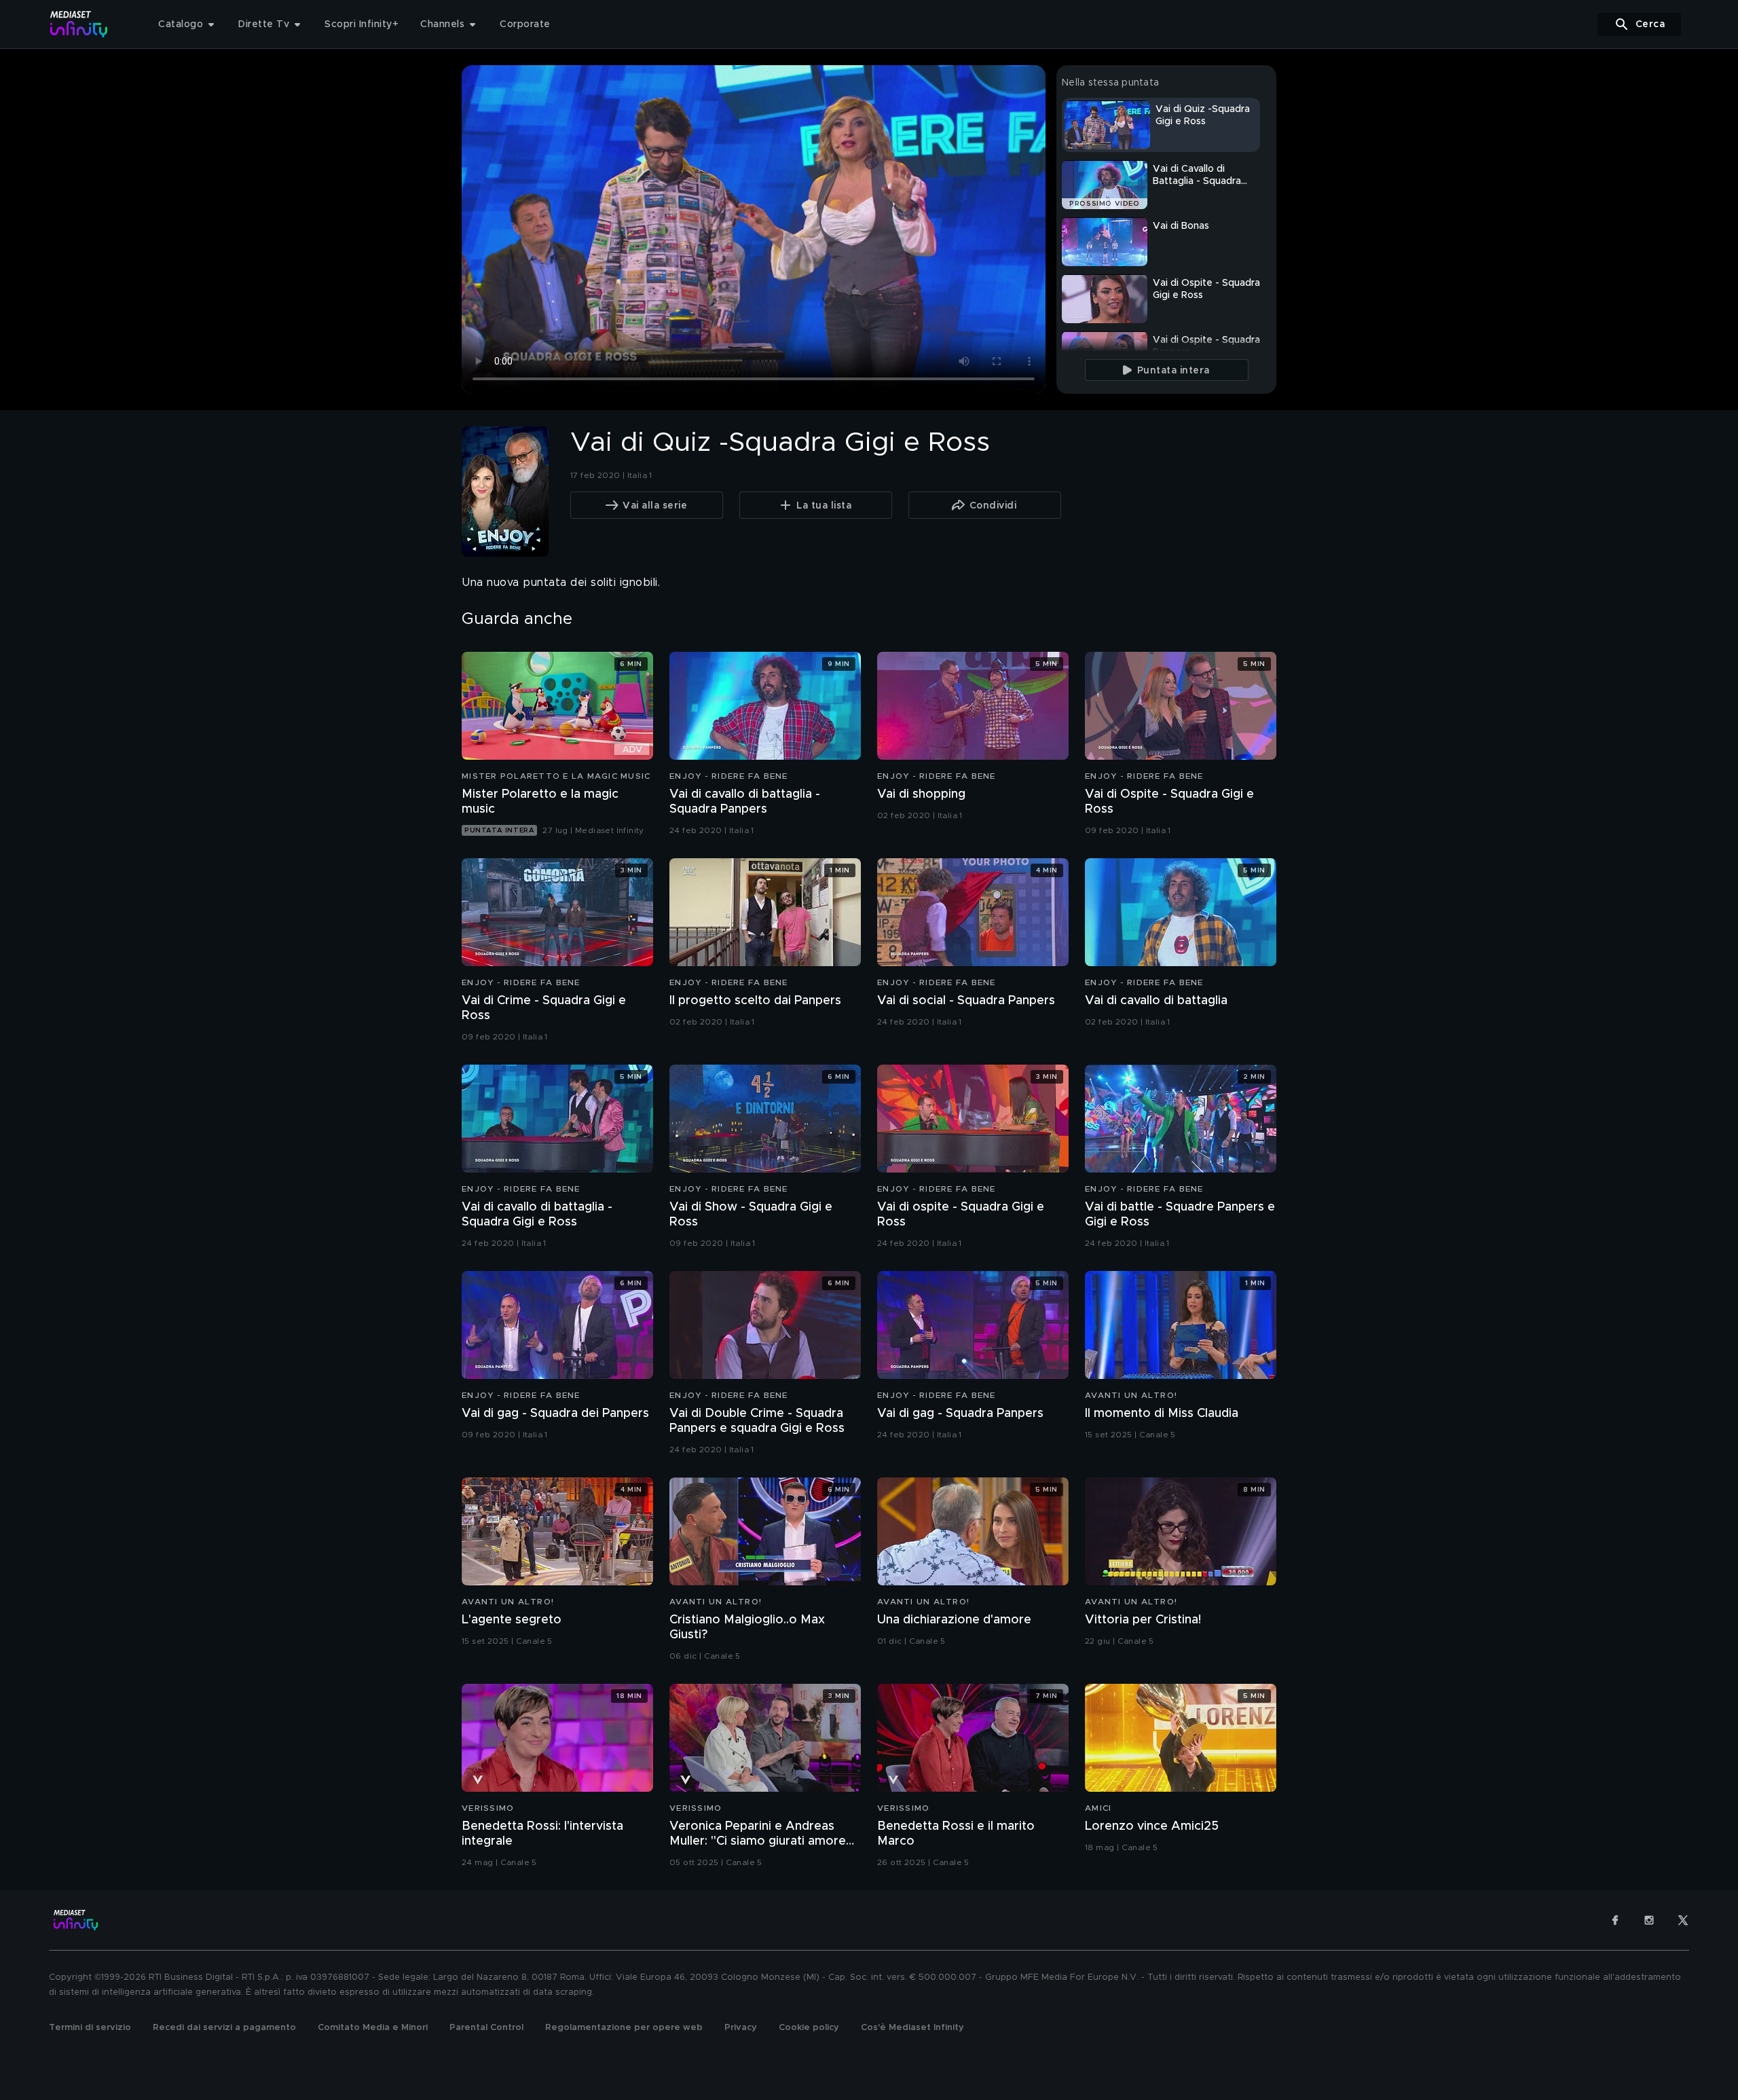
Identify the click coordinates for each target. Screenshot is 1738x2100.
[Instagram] (1649, 1920)
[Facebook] (1615, 1920)
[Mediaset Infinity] (79, 24)
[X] (1683, 1920)
